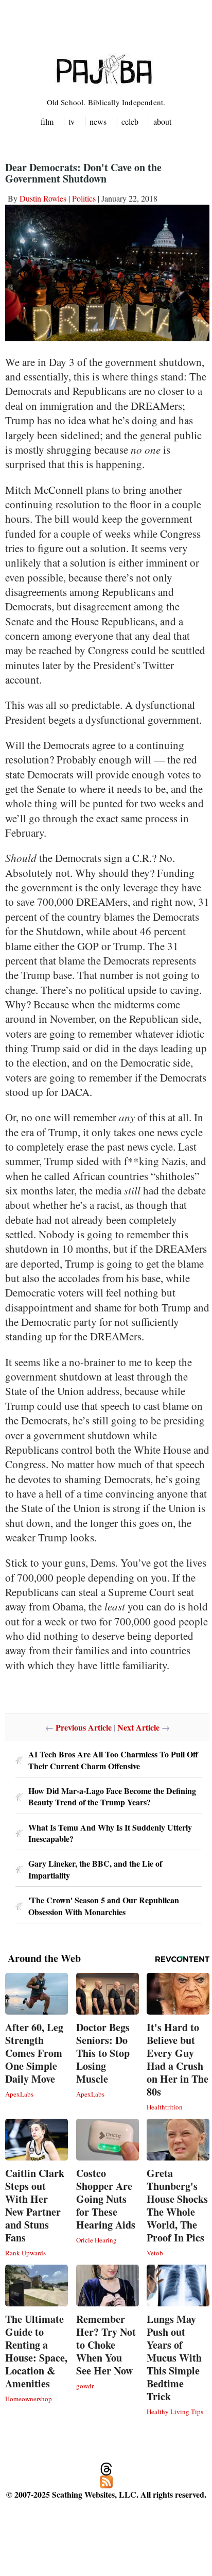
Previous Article (84, 1727)
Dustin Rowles (43, 198)
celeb (130, 121)
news (98, 121)
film (47, 121)
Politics (84, 198)
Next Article (138, 1727)
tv (72, 121)
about (162, 121)
